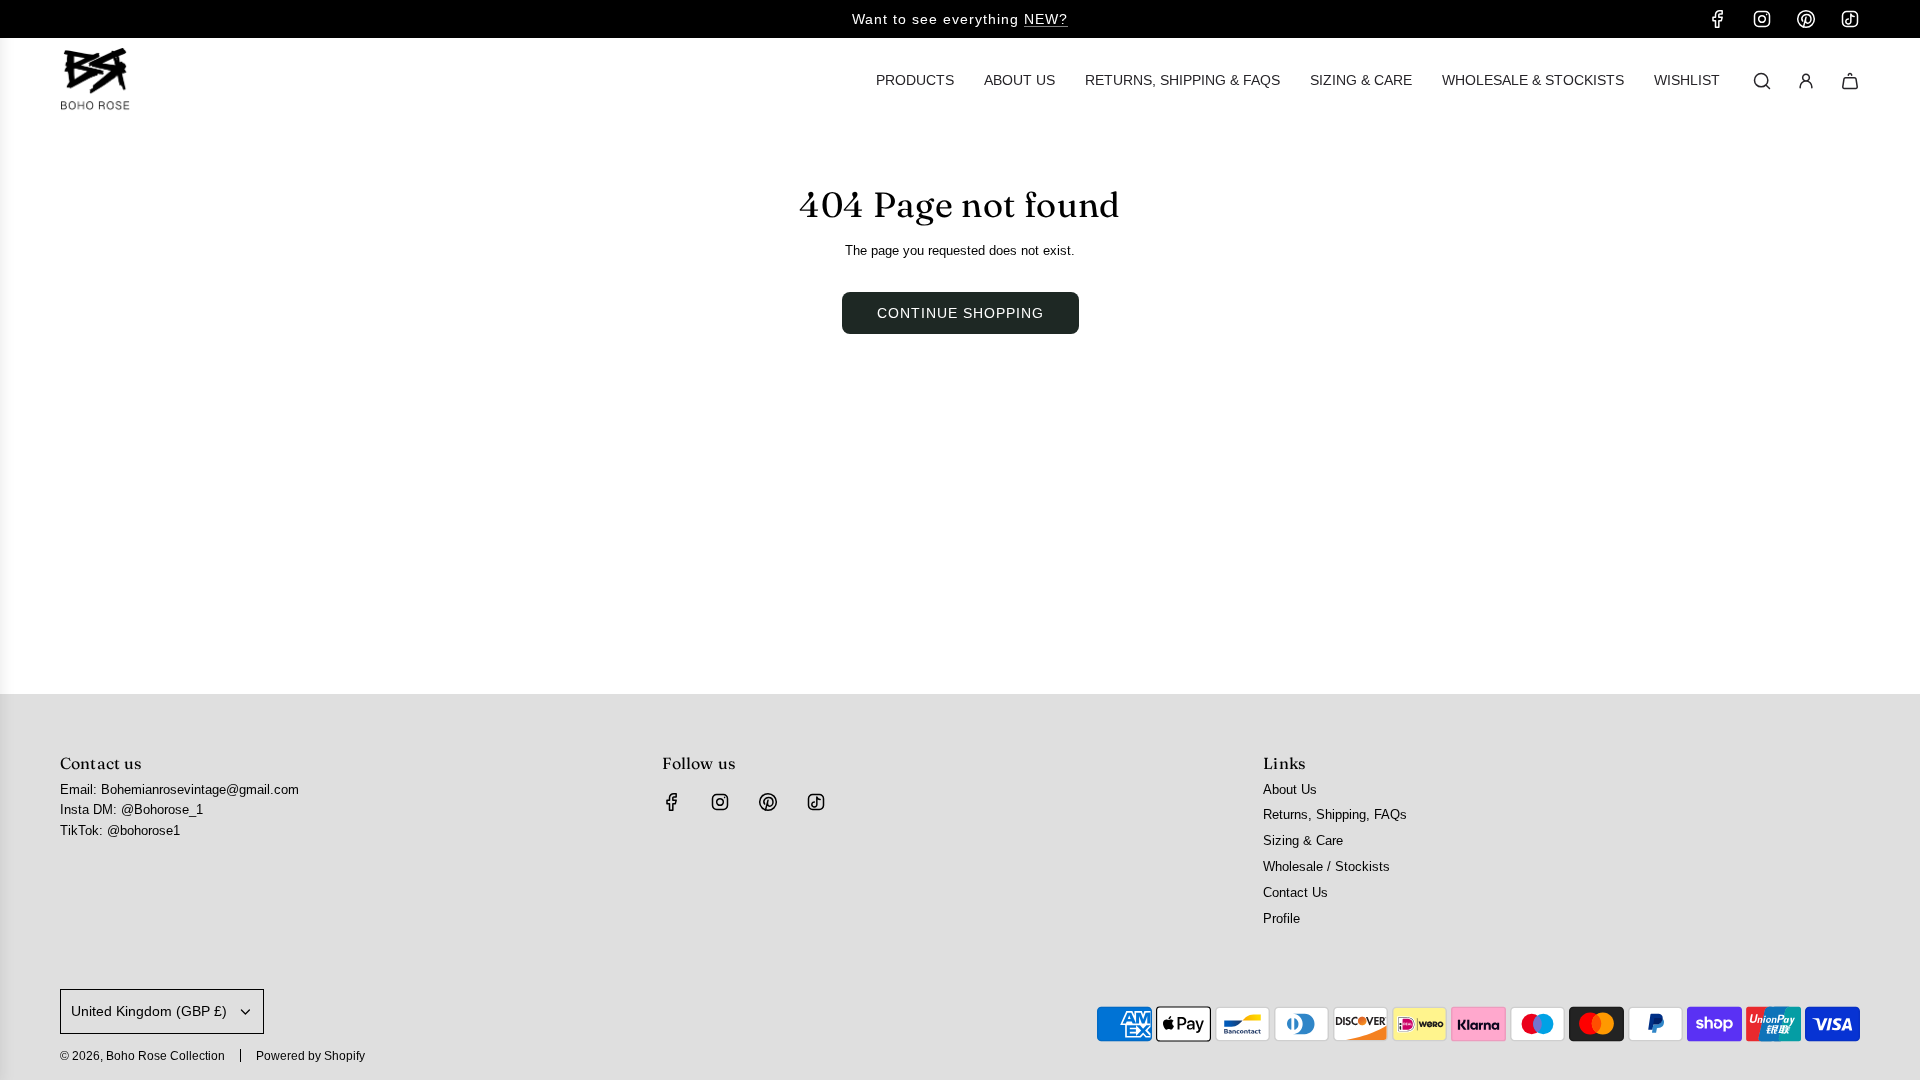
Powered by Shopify (310, 1056)
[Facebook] (1718, 19)
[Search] (1762, 81)
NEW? (1046, 19)
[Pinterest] (1806, 19)
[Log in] (1806, 81)
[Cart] (1850, 81)
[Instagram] (1762, 19)
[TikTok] (1850, 19)
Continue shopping (960, 313)
